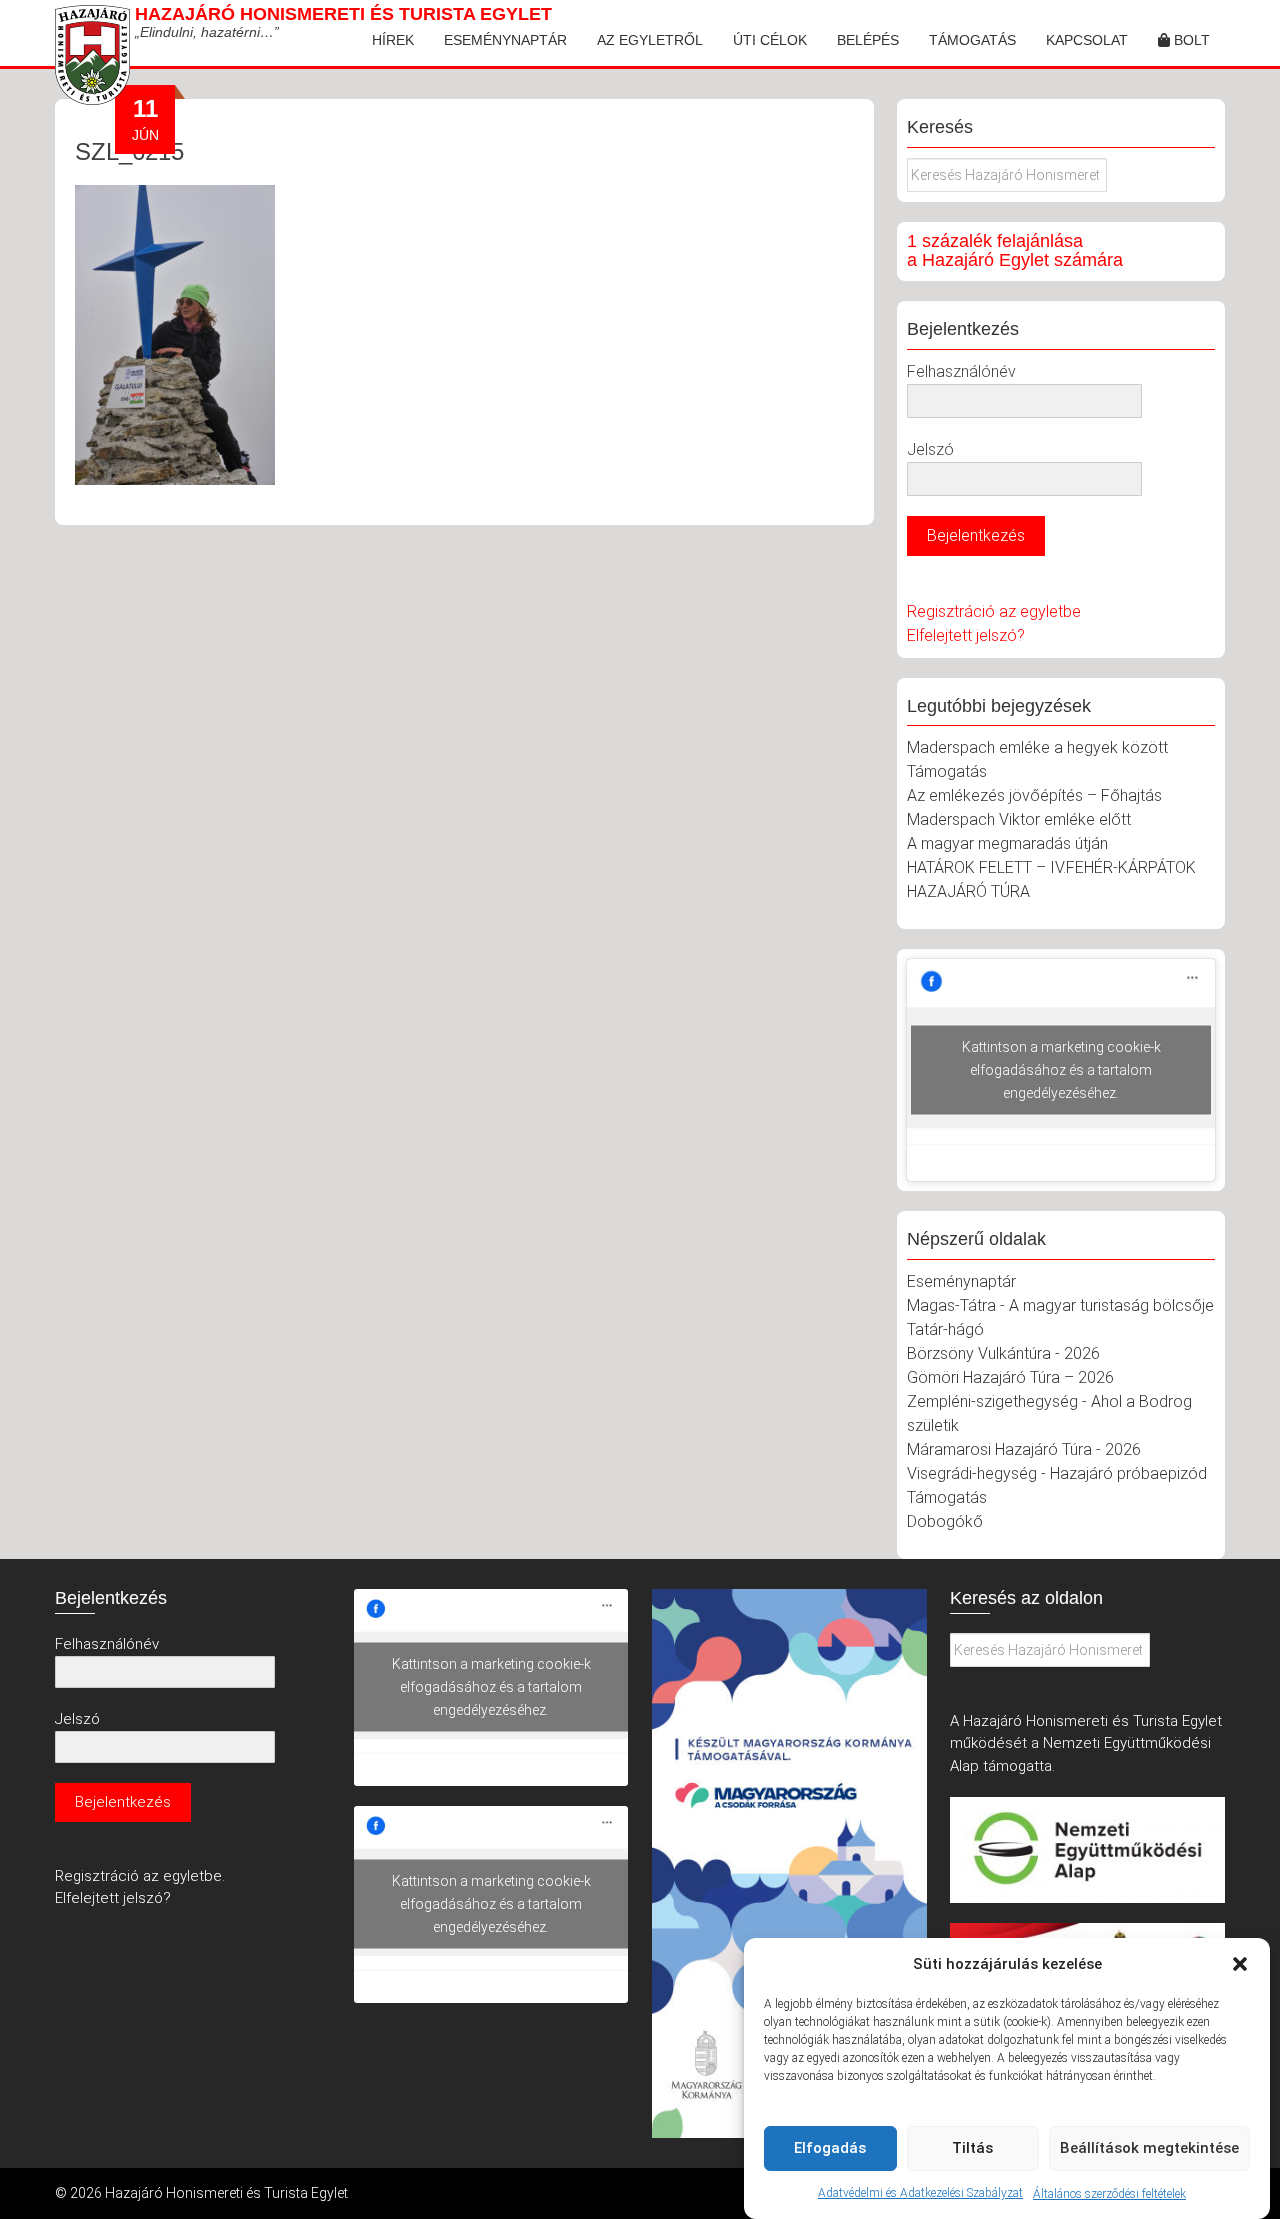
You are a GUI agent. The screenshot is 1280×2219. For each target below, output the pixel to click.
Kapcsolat (1087, 40)
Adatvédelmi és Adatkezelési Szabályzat (920, 2193)
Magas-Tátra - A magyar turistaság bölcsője (1060, 1305)
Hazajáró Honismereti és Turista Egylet (343, 14)
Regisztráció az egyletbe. (140, 1876)
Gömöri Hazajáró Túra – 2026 (1010, 1377)
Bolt (1190, 40)
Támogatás (972, 40)
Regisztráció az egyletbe (994, 611)
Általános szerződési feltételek (1109, 2193)
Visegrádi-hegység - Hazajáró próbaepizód (1057, 1473)
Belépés (868, 40)
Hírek (393, 40)
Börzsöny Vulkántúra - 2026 (1003, 1353)
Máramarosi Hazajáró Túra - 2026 (1024, 1449)
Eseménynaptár (505, 40)
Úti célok (770, 40)
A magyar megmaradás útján (1007, 843)
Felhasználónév (961, 371)
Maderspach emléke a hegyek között (1037, 747)
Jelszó (930, 449)
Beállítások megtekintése (1149, 2148)
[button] (1240, 1964)
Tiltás (972, 2148)
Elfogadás (830, 2148)
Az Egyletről (650, 40)
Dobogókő (945, 1521)
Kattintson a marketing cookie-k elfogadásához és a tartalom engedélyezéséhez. (1061, 1070)
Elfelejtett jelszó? (966, 635)
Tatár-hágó (945, 1329)
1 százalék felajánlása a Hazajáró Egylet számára (1015, 251)
